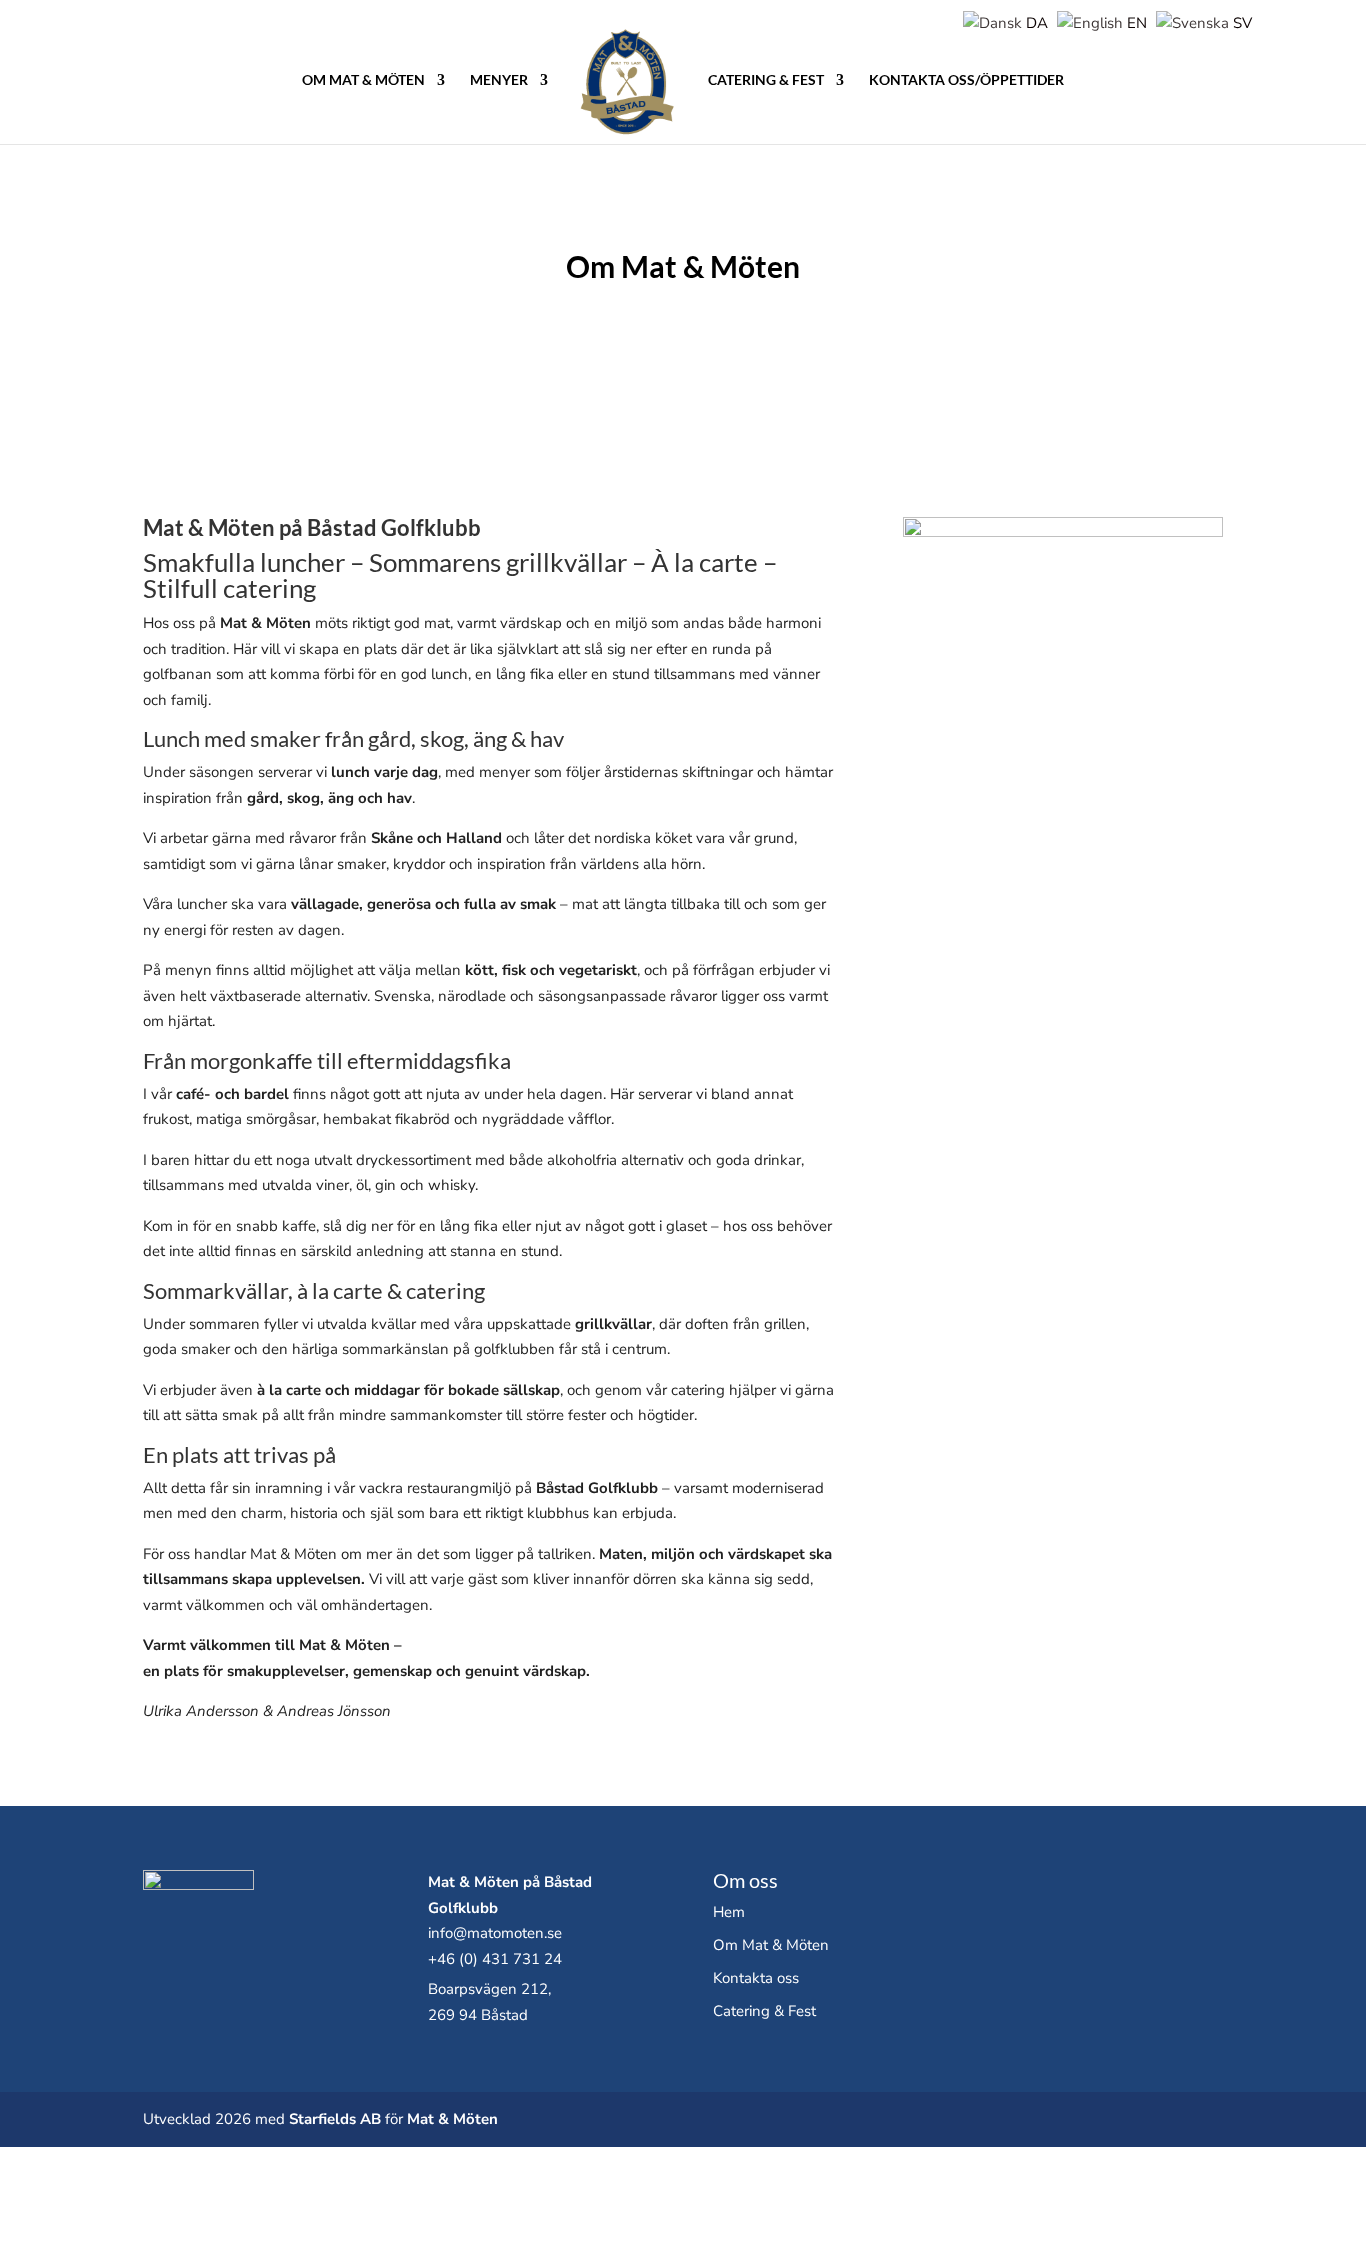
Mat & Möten (452, 2119)
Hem (729, 1912)
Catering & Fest (766, 80)
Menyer (499, 80)
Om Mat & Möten (363, 80)
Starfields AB (335, 2119)
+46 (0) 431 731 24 (495, 1959)
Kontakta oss (756, 1978)
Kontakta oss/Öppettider (966, 80)
